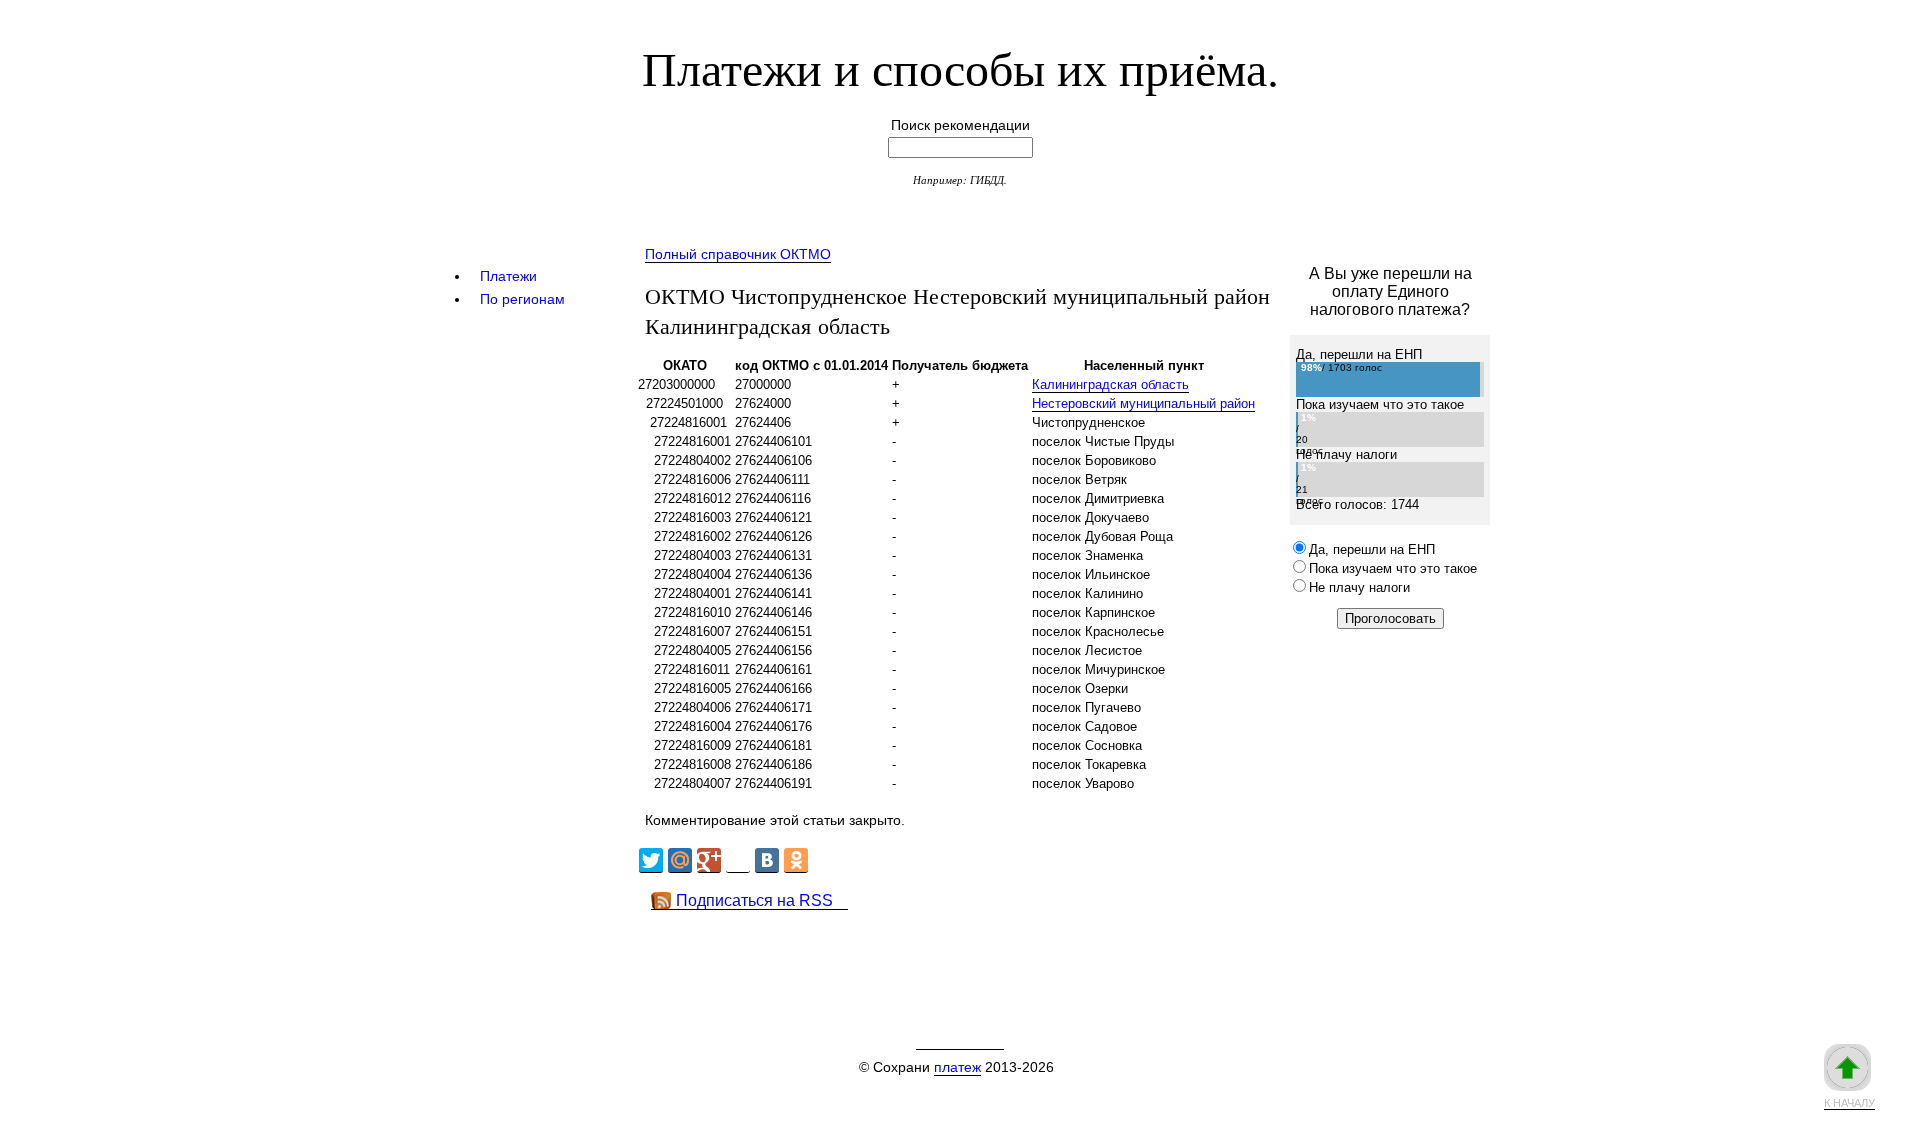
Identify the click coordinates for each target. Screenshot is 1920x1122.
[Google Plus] (709, 860)
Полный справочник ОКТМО (738, 254)
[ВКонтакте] (767, 860)
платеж (957, 1067)
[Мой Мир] (680, 860)
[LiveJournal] (738, 860)
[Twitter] (651, 860)
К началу (1849, 1103)
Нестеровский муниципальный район (1143, 403)
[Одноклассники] (796, 860)
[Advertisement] (999, 955)
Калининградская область (1110, 384)
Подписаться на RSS (754, 900)
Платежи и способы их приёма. (960, 67)
